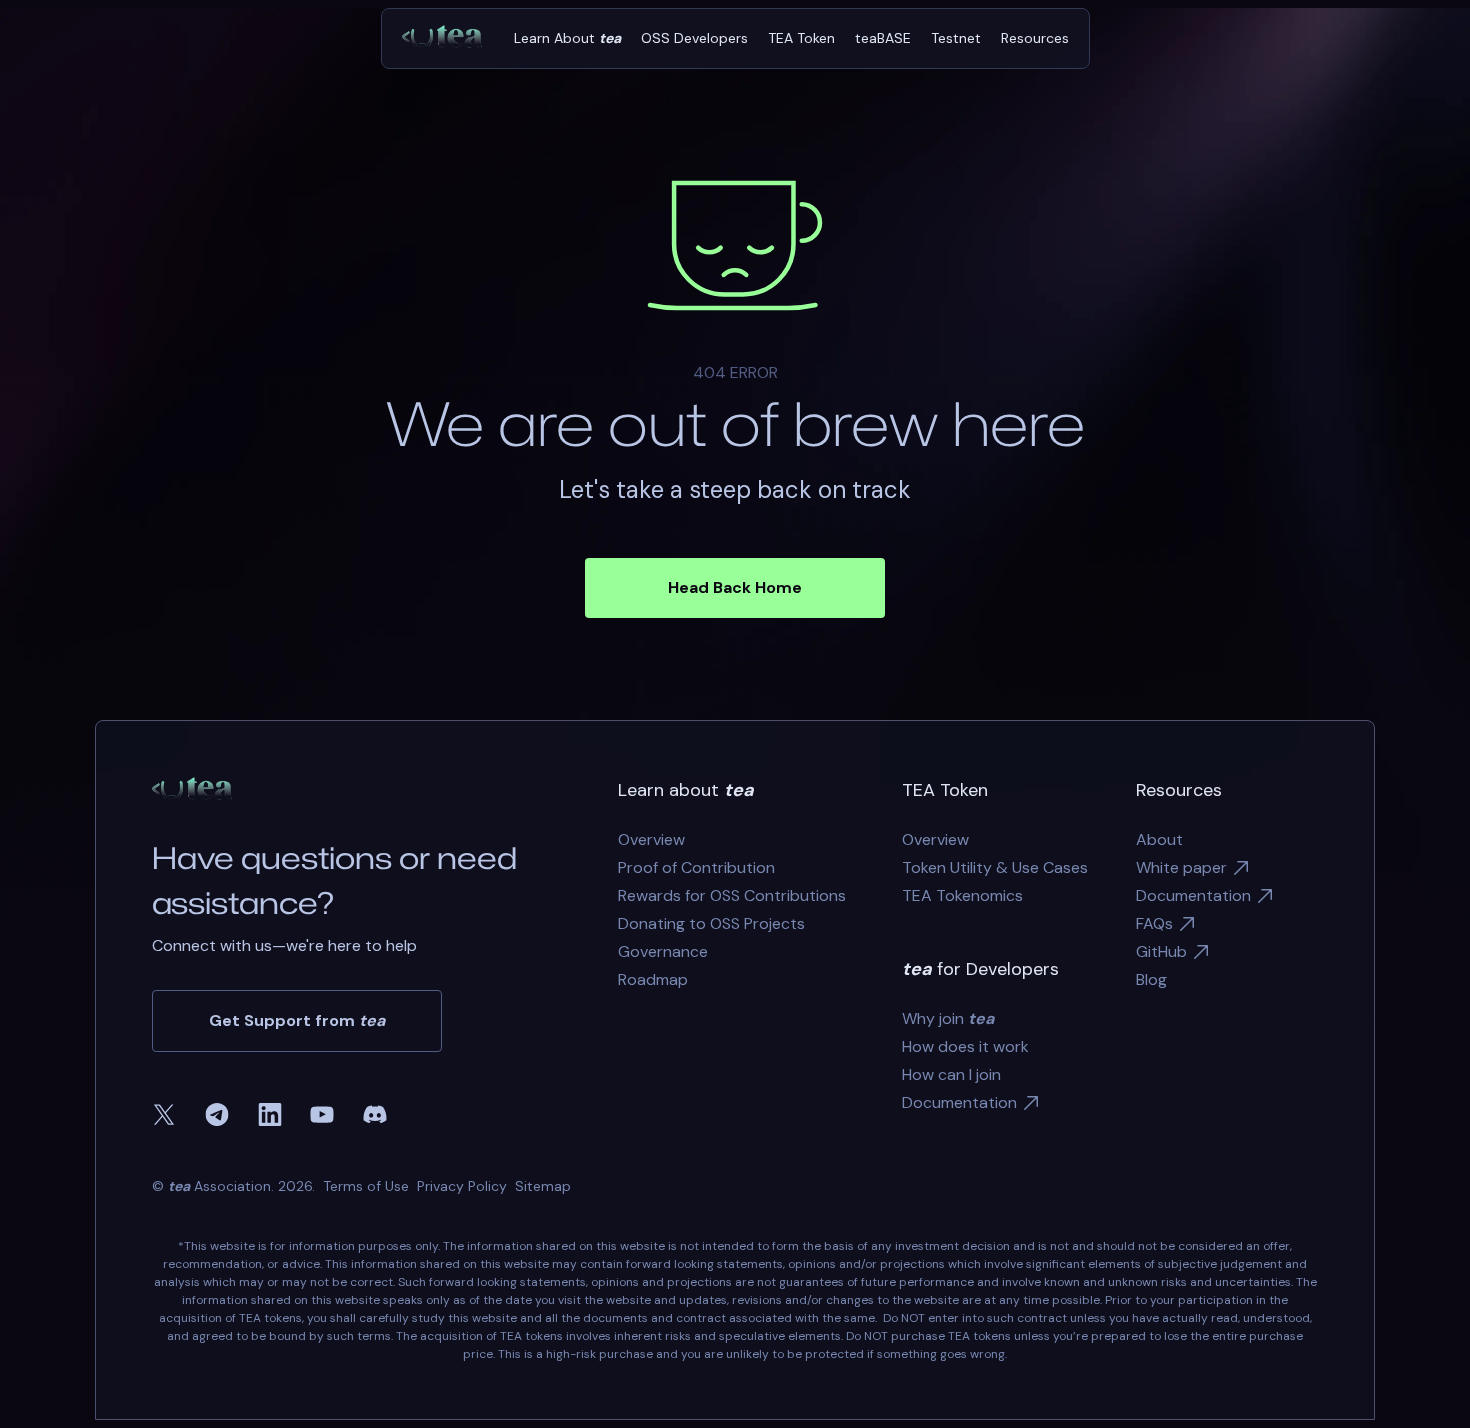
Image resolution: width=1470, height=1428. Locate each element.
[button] (567, 38)
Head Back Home (735, 587)
